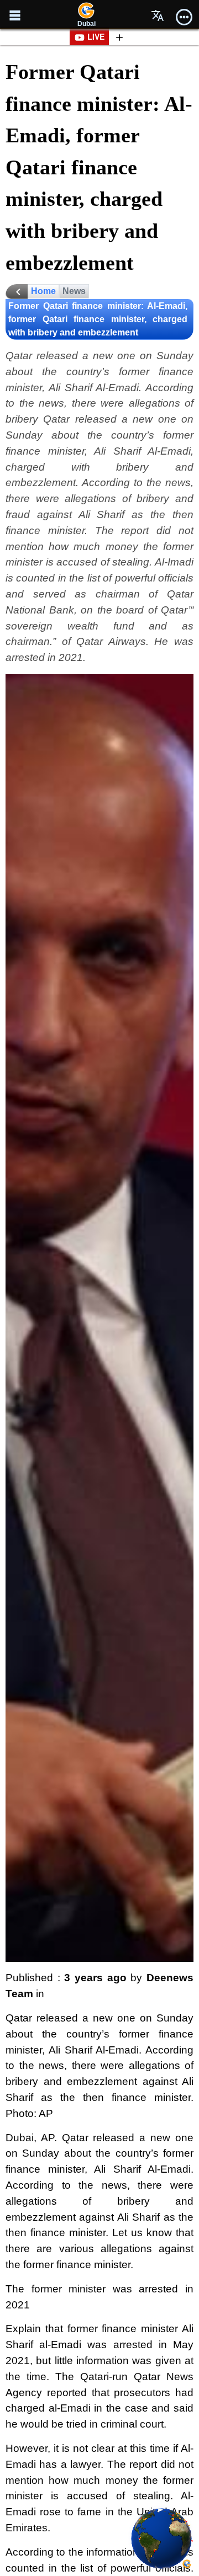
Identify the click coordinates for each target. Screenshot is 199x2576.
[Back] (17, 292)
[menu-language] (158, 15)
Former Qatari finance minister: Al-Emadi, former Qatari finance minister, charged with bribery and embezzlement (98, 319)
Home (43, 291)
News (74, 291)
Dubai (87, 24)
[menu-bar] (184, 15)
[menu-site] (15, 15)
